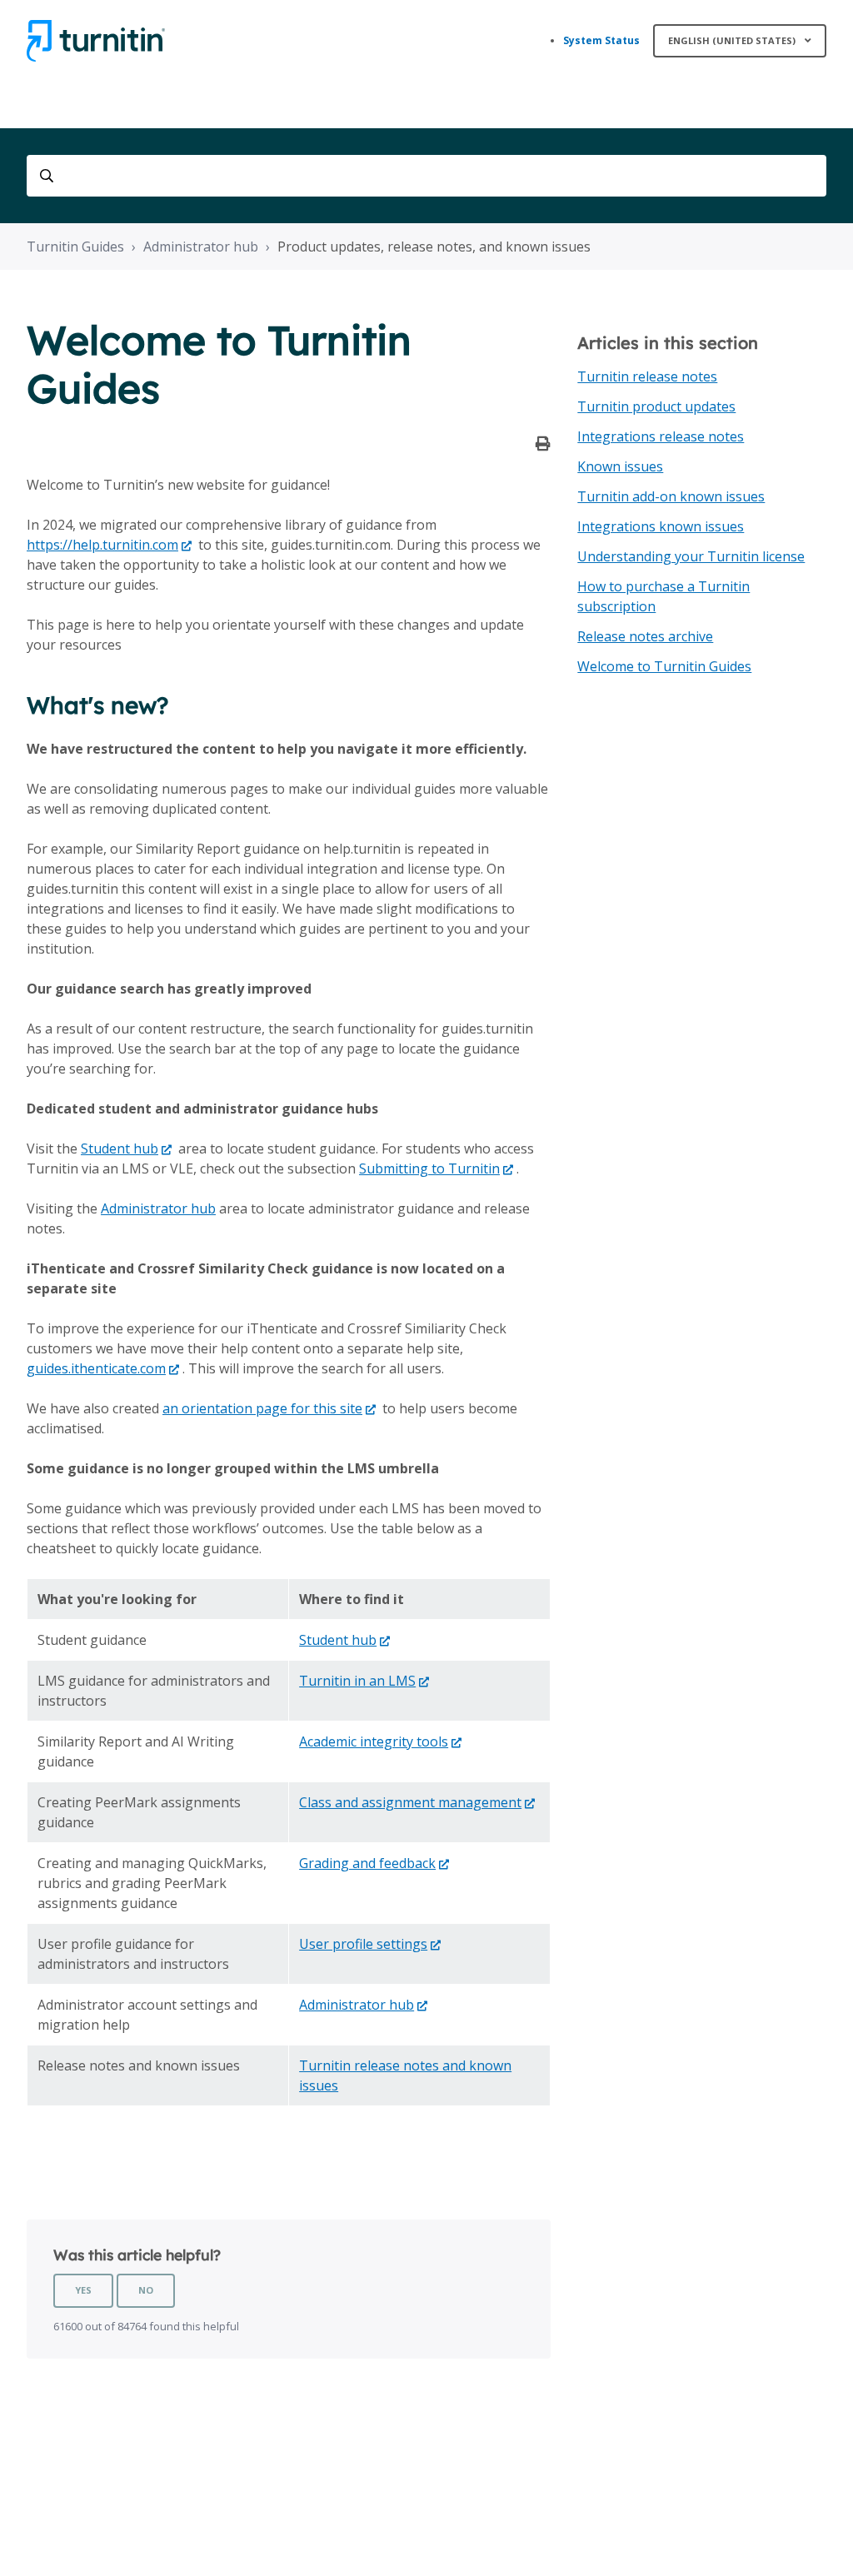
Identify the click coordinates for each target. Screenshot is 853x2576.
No (146, 2290)
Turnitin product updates (656, 406)
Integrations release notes (661, 436)
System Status (601, 40)
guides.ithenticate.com (96, 1368)
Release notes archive (645, 636)
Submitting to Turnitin (429, 1168)
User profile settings (363, 1944)
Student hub (120, 1148)
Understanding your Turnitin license (691, 556)
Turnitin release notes (647, 376)
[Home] (96, 41)
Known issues (620, 466)
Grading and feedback (367, 1863)
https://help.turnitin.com (102, 545)
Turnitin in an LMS (357, 1681)
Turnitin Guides (75, 247)
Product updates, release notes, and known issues (434, 247)
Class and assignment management (410, 1802)
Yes (83, 2290)
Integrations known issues (661, 526)
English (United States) (733, 40)
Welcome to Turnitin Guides (664, 666)
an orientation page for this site (262, 1408)
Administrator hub (201, 247)
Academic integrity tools (374, 1741)
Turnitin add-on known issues (671, 496)
